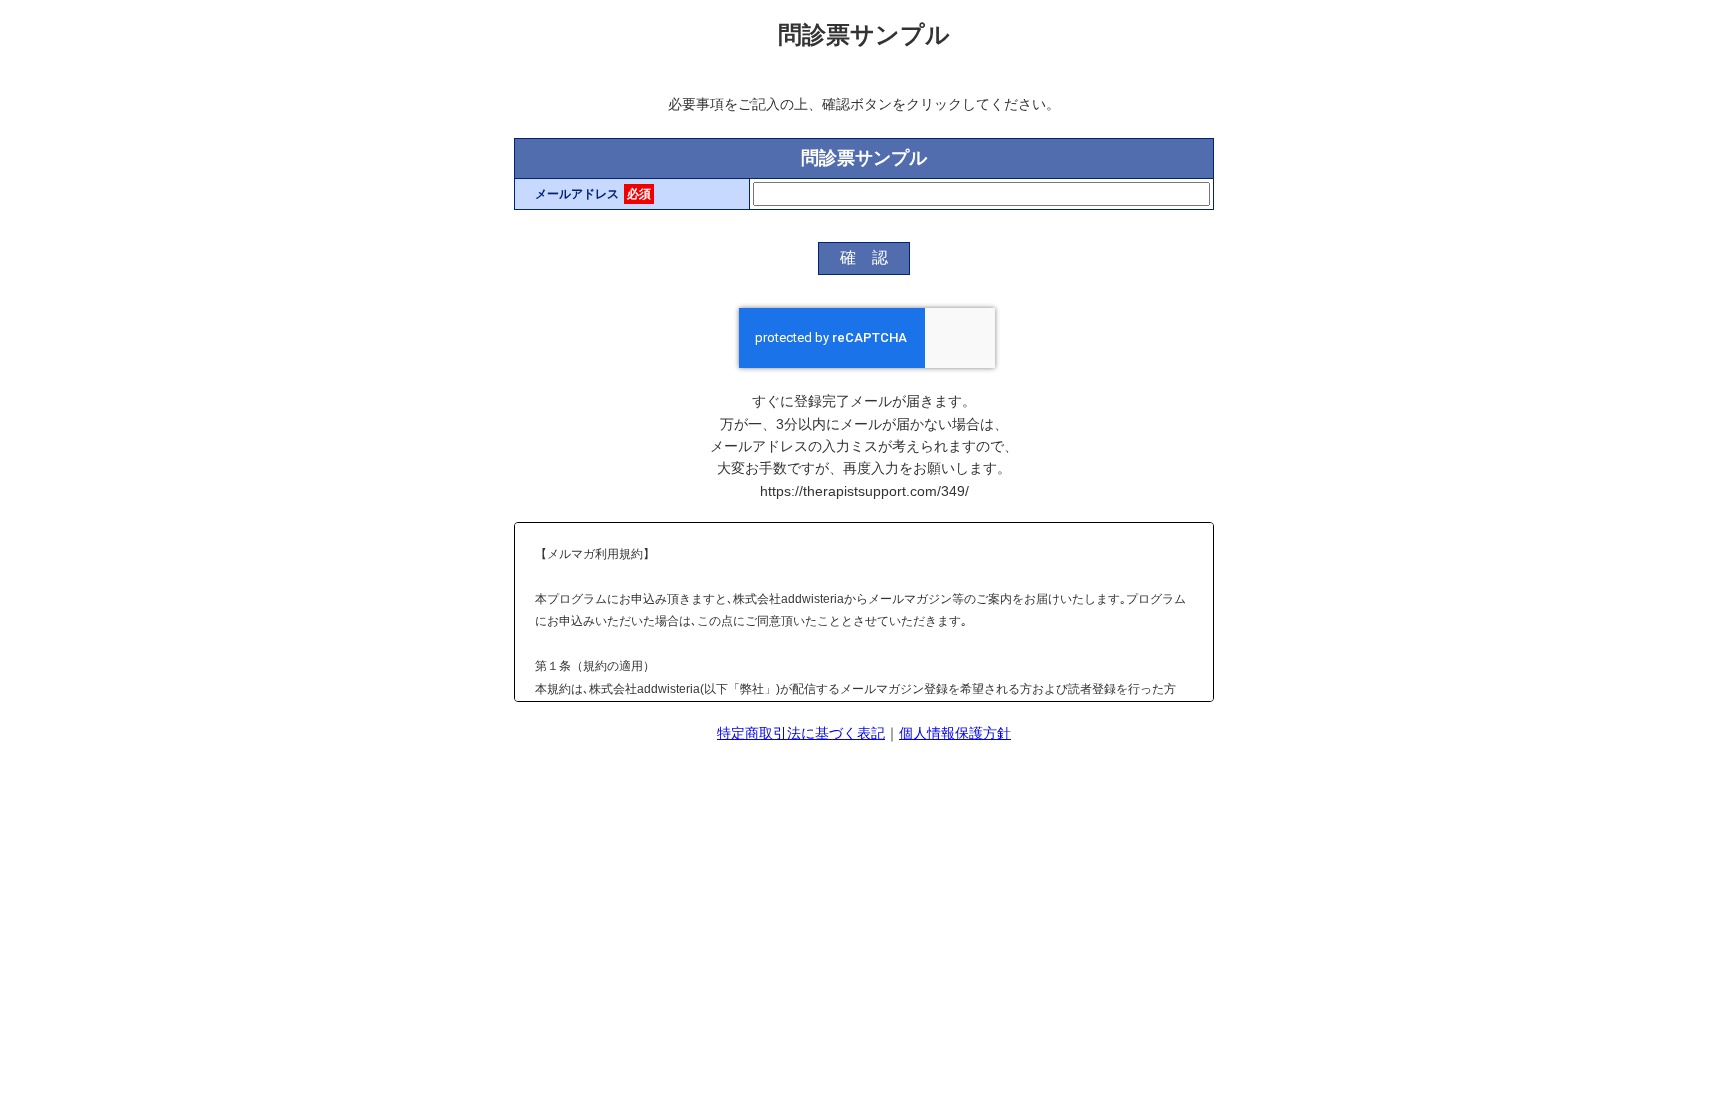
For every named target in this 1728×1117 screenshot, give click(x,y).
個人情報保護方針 (955, 733)
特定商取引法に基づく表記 (801, 733)
